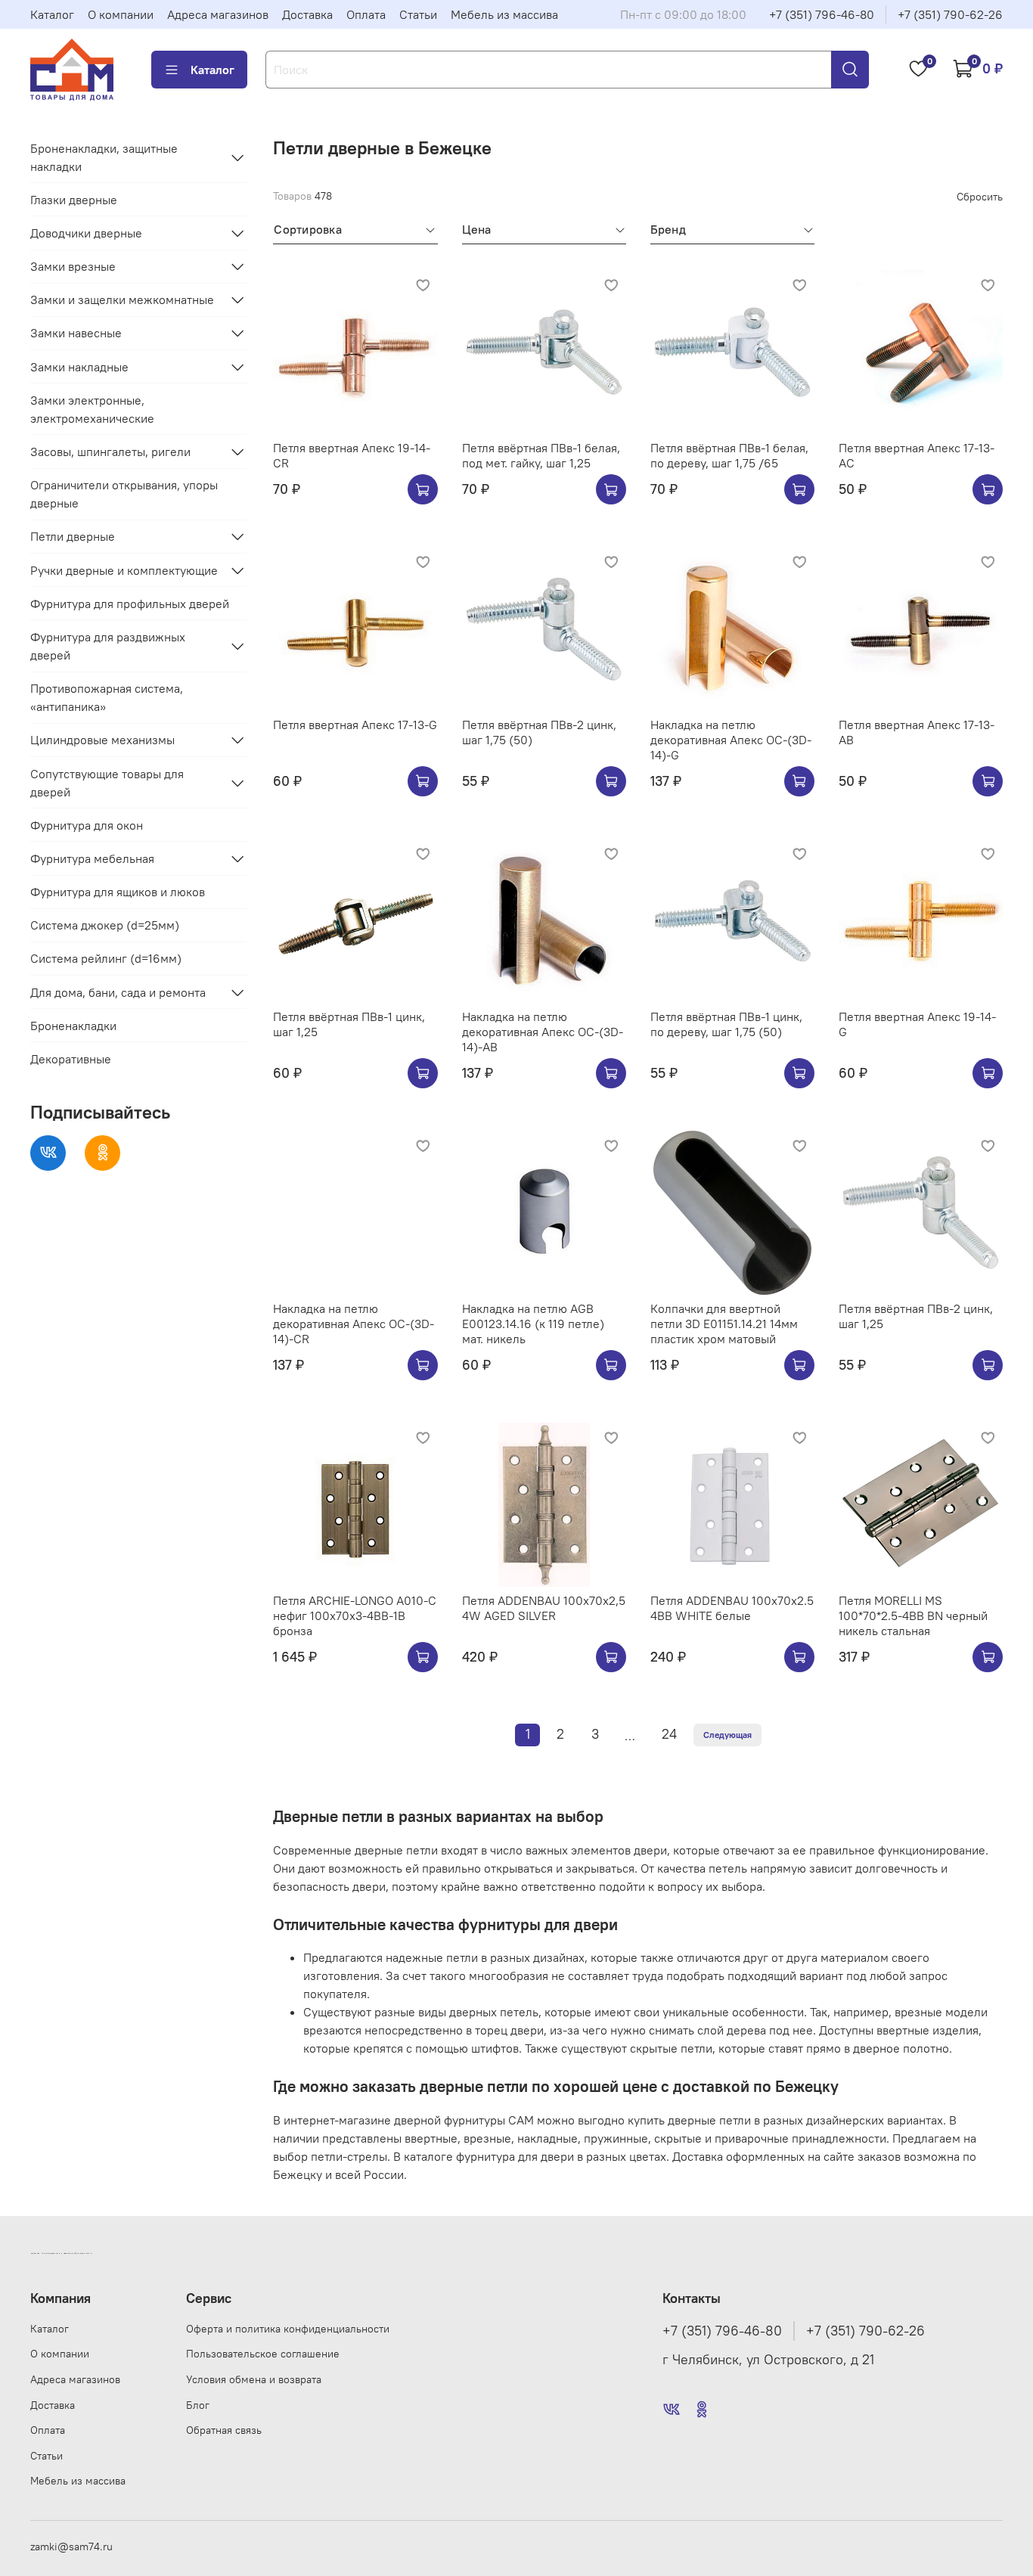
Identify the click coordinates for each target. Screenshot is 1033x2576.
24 (669, 1734)
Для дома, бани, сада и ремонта (118, 992)
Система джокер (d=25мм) (105, 925)
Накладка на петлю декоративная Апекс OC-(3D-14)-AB (543, 1032)
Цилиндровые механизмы (102, 740)
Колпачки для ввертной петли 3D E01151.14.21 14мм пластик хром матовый (724, 1324)
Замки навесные (76, 333)
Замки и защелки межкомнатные (122, 299)
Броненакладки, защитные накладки (104, 157)
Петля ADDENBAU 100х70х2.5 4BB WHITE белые (732, 1608)
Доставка (307, 14)
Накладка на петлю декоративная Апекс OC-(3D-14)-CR (354, 1324)
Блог (198, 2405)
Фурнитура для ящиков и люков (118, 892)
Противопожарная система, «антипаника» (107, 697)
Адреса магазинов (218, 14)
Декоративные (71, 1059)
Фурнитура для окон (87, 825)
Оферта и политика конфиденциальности (288, 2329)
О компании (121, 14)
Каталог (52, 14)
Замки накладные (79, 367)
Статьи (418, 14)
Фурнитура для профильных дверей (130, 604)
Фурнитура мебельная (92, 858)
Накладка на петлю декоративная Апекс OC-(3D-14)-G (731, 740)
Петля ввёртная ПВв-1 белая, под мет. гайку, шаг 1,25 (541, 455)
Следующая (727, 1735)
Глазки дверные (74, 200)
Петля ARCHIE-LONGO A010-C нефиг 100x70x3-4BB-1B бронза (355, 1615)
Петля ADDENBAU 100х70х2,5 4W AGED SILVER (544, 1608)
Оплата (366, 14)
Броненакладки (73, 1026)
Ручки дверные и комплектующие (124, 570)
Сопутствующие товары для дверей (107, 783)
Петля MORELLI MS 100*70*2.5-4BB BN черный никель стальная (913, 1615)
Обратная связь (224, 2430)
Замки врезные (73, 266)
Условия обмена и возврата (254, 2379)
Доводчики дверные (86, 233)
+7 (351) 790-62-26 (950, 14)
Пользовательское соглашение (263, 2354)
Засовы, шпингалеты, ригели (110, 452)
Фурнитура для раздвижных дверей (108, 646)
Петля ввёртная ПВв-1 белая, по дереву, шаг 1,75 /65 (729, 455)
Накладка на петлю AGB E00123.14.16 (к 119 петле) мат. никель (533, 1324)
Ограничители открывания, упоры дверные (124, 494)
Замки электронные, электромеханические (92, 409)
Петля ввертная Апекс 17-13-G (355, 725)
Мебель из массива (504, 14)
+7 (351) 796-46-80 (822, 14)
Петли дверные (73, 536)
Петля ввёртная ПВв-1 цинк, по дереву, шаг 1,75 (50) (726, 1024)
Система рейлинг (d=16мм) (106, 958)
